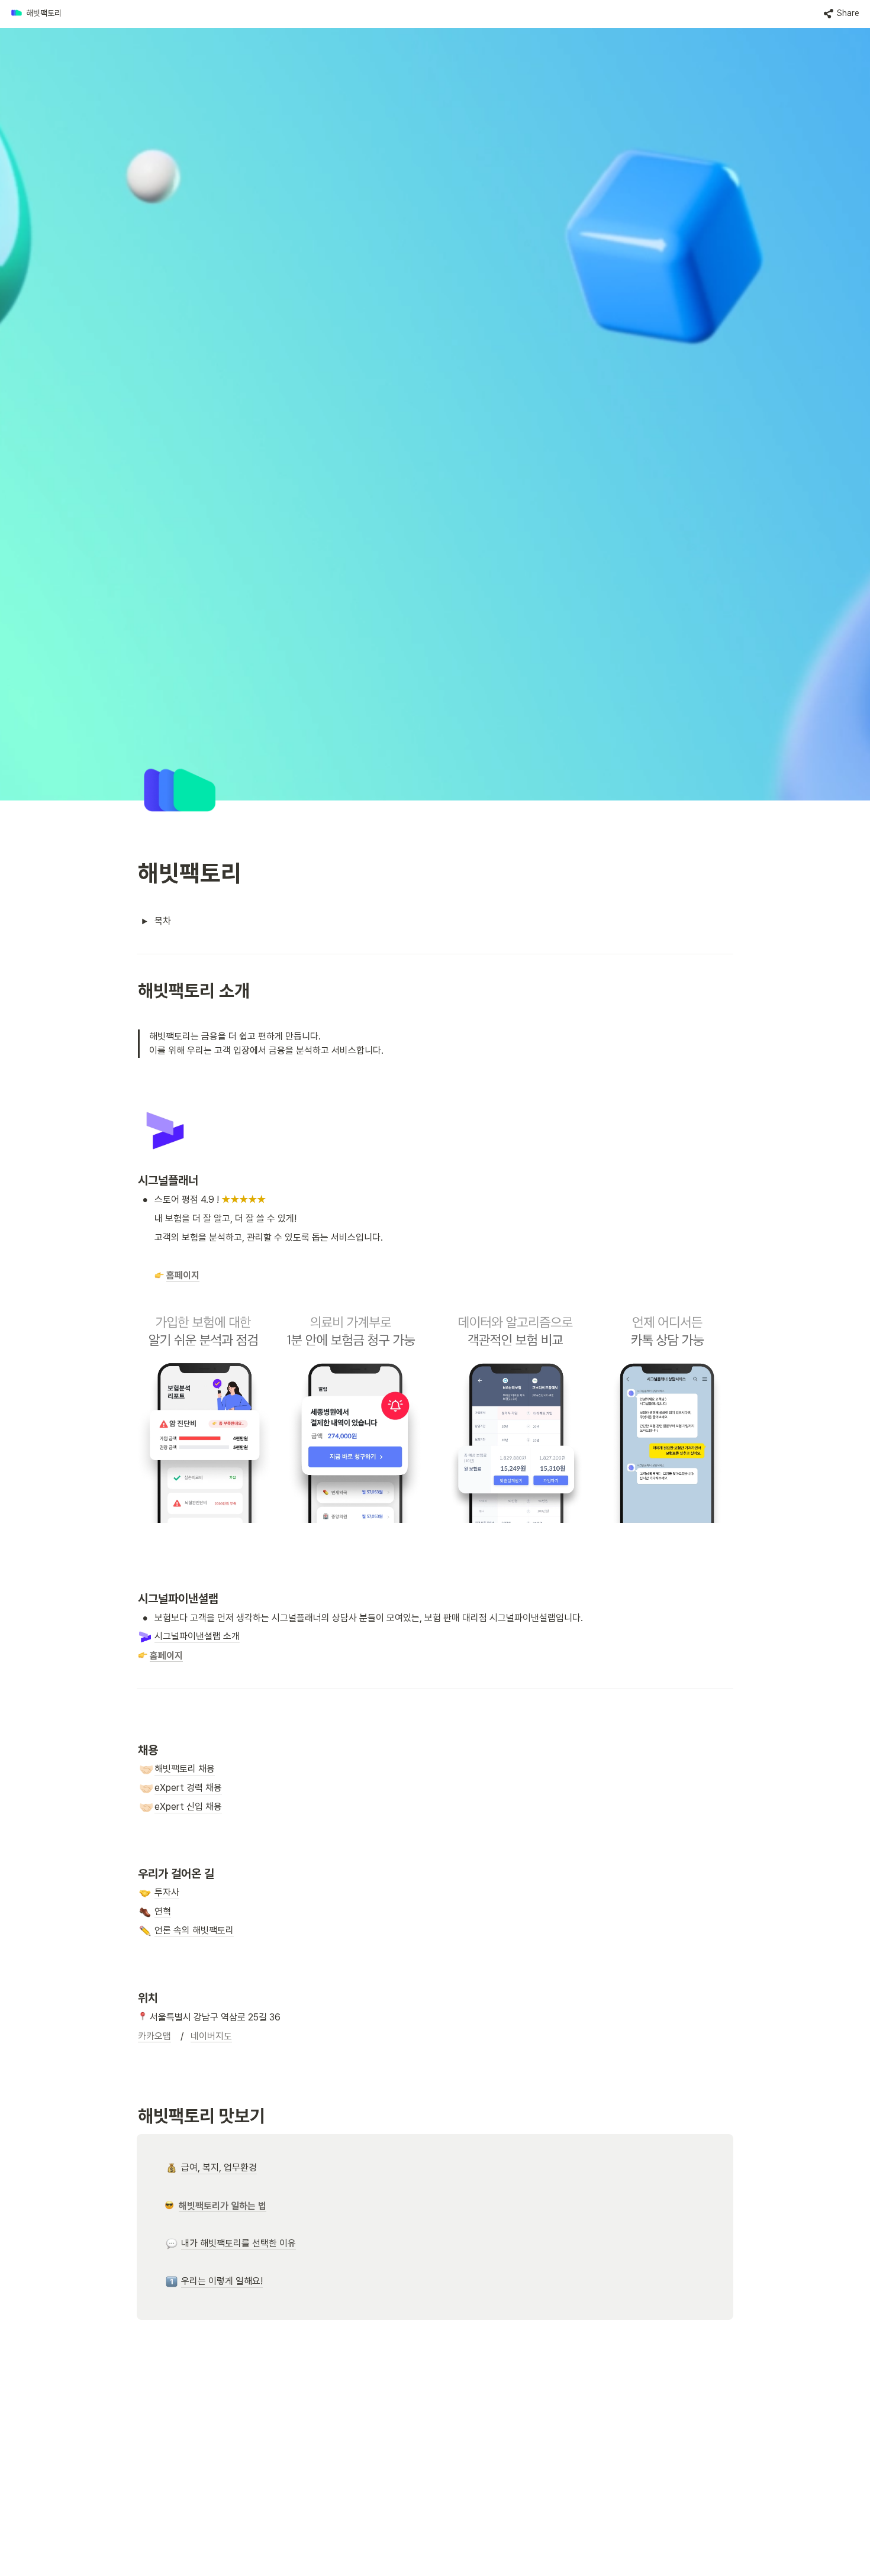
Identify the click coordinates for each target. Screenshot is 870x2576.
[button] (36, 14)
